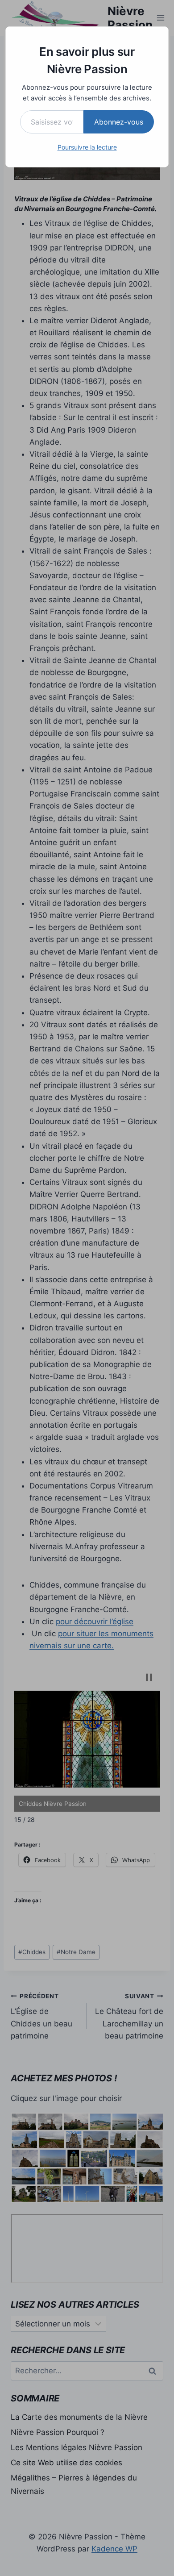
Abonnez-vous (119, 122)
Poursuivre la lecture (87, 147)
